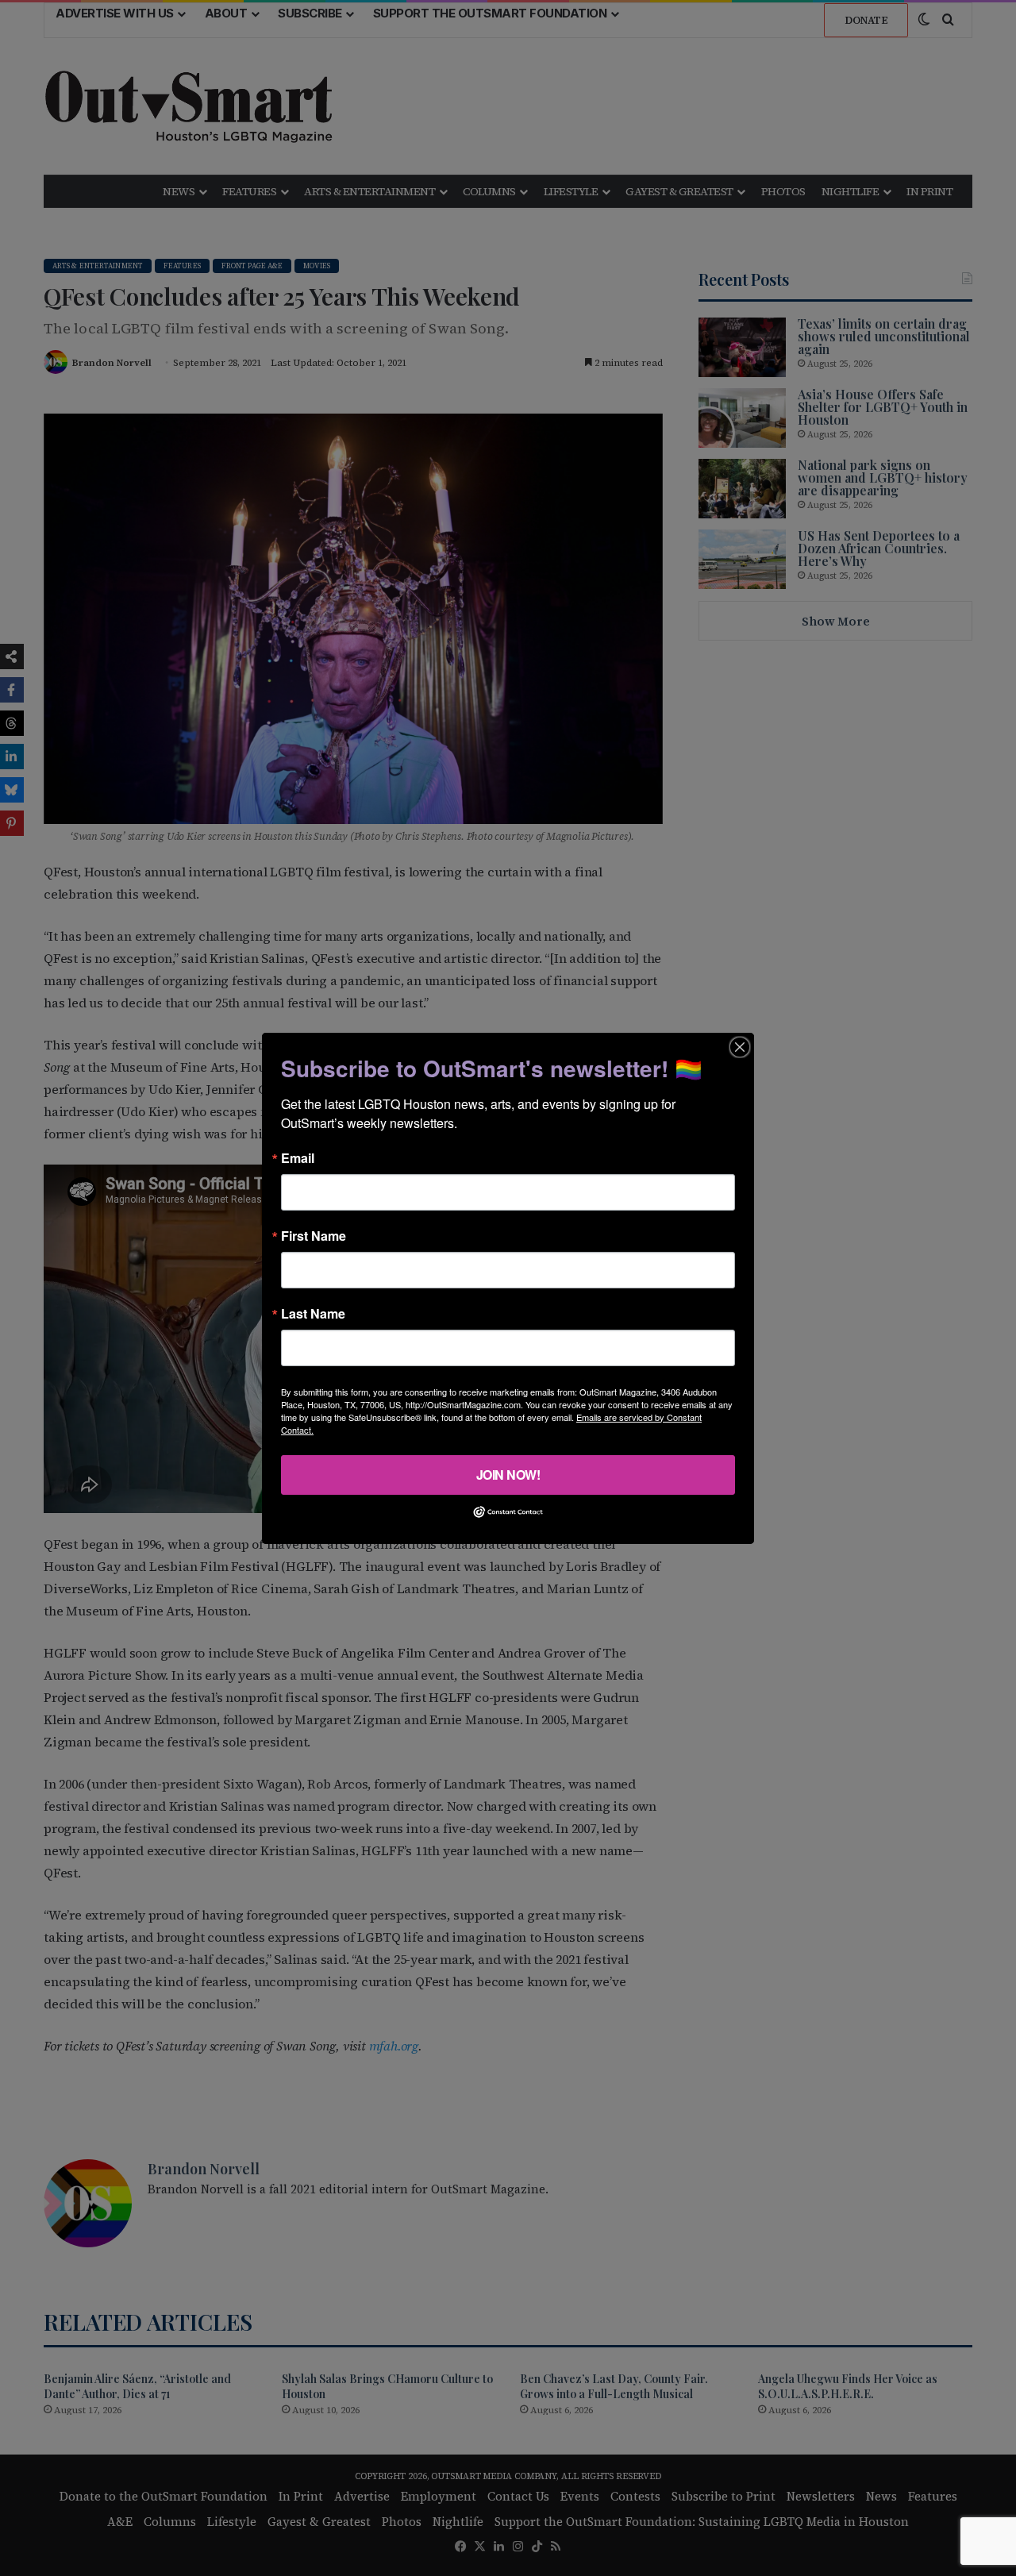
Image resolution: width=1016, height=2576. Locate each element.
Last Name (313, 1313)
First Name (314, 1235)
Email (298, 1157)
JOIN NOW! (508, 1474)
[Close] (740, 1046)
